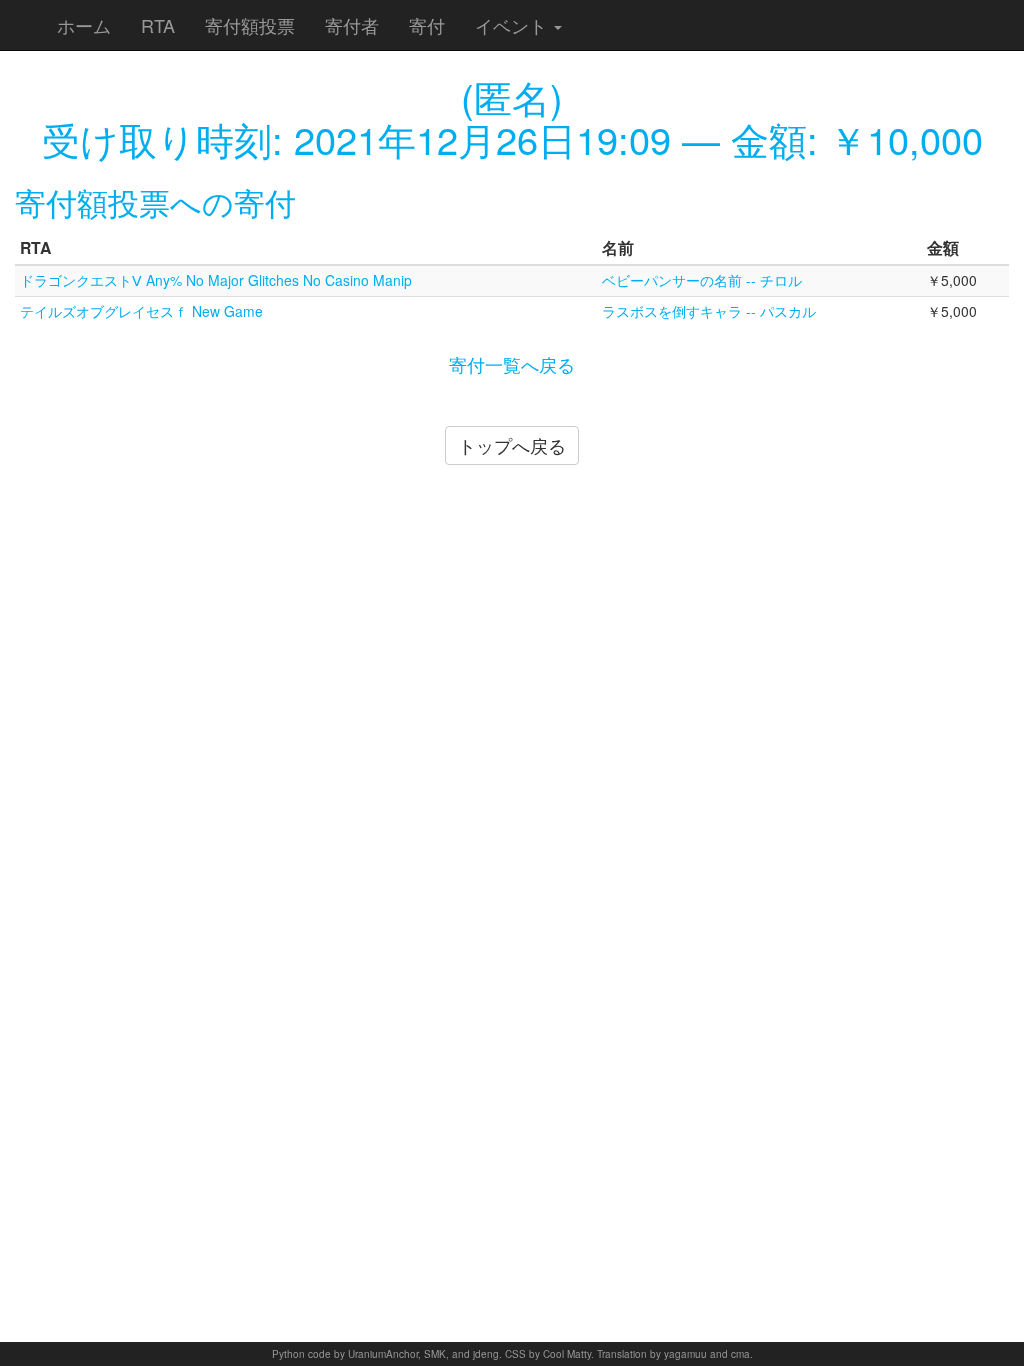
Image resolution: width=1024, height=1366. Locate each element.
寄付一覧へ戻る (512, 364)
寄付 (427, 25)
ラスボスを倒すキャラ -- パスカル (709, 311)
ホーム (84, 25)
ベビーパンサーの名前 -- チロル (702, 280)
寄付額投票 (250, 25)
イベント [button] (513, 25)
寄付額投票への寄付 (155, 201)
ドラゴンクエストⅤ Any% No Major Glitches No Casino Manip (216, 280)
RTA (158, 25)
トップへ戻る (512, 445)
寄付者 (352, 25)
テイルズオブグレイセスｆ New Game (141, 311)
